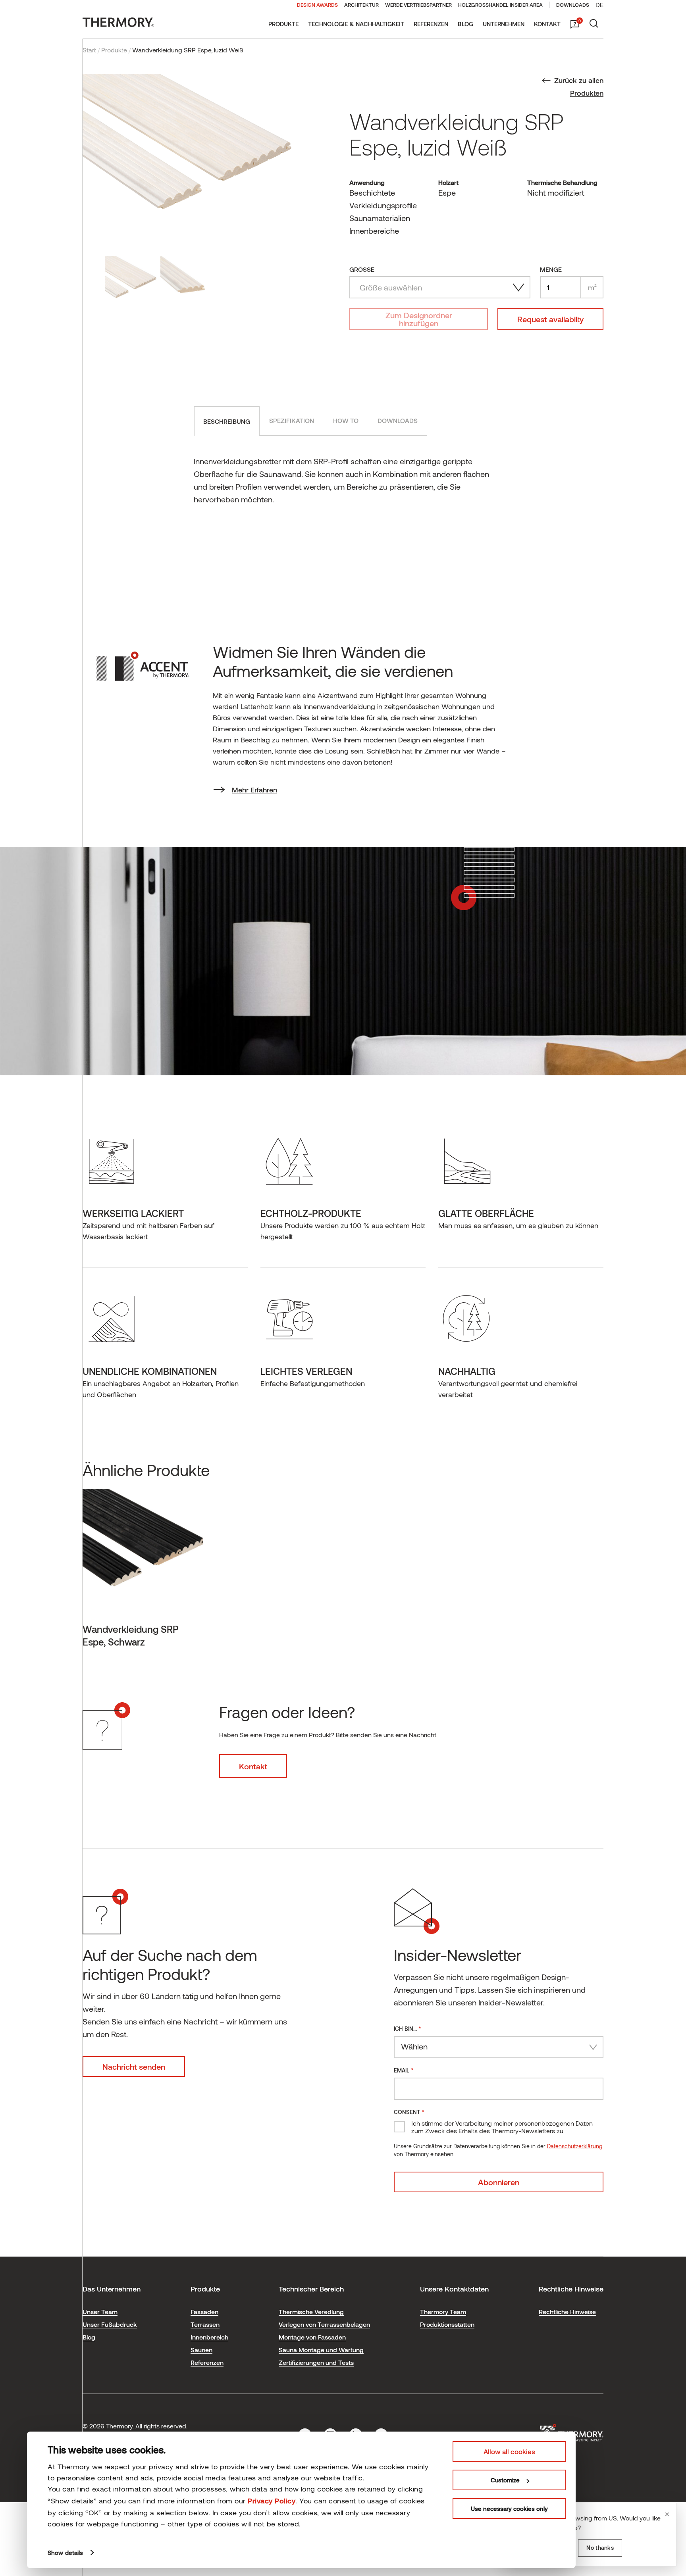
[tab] (227, 421)
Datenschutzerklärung (575, 2146)
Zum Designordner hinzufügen (419, 319)
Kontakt (547, 24)
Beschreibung (227, 421)
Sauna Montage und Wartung (321, 2350)
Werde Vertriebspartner (418, 5)
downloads (398, 420)
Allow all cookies (509, 2451)
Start (89, 50)
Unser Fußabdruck (110, 2324)
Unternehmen (504, 24)
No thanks (600, 2548)
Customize (505, 2480)
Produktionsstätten (447, 2324)
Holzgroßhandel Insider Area (500, 5)
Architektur (361, 5)
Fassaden (204, 2312)
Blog (465, 24)
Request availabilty (550, 319)
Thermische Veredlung (311, 2312)
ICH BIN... (408, 2028)
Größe (362, 269)
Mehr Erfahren (254, 790)
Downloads (573, 5)
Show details (65, 2553)
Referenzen (431, 24)
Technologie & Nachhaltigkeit (356, 24)
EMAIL (404, 2070)
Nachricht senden (134, 2067)
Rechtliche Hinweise (567, 2312)
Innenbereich (209, 2337)
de (599, 5)
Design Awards (317, 5)
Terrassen (205, 2324)
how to (346, 420)
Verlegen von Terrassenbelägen (324, 2324)
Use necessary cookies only (509, 2509)
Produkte (283, 24)
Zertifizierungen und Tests (316, 2362)
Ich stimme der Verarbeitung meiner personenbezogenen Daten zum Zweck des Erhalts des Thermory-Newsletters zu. (502, 2127)
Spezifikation (292, 420)
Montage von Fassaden (312, 2337)
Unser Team (100, 2312)
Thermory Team (443, 2312)
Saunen (201, 2350)
